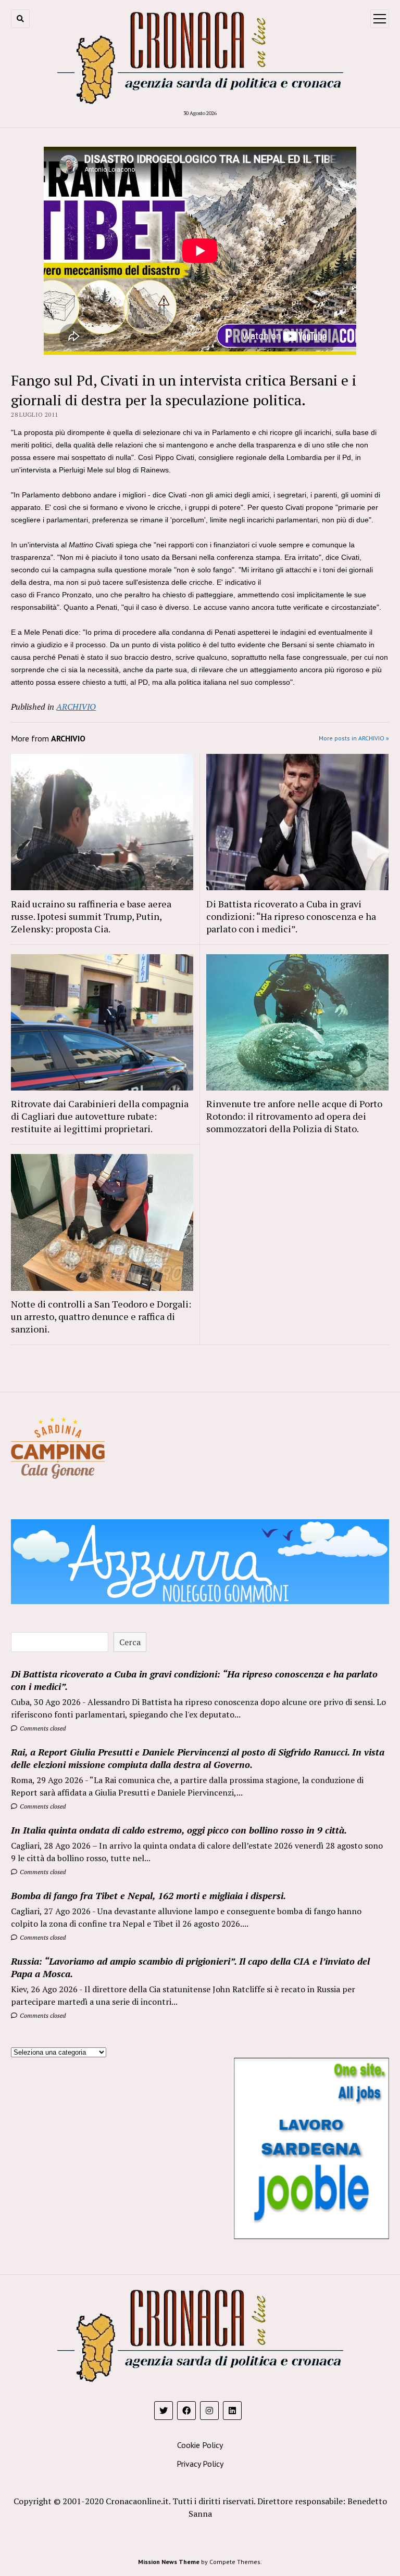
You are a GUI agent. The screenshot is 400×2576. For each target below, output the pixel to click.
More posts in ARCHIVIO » (354, 738)
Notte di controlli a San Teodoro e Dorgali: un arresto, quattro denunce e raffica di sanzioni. (101, 1316)
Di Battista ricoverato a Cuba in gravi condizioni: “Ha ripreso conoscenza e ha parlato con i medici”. (291, 916)
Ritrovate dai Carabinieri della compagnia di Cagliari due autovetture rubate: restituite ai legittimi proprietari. (100, 1116)
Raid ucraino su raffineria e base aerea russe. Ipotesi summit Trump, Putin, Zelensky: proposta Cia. (91, 916)
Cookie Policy (200, 2445)
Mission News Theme (169, 2562)
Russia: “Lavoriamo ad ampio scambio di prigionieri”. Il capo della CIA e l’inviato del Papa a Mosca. (190, 1967)
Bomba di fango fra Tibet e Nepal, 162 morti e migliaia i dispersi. (148, 1895)
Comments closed (42, 1728)
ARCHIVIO (76, 707)
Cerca (130, 1642)
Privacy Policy (200, 2464)
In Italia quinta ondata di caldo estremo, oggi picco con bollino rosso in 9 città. (179, 1830)
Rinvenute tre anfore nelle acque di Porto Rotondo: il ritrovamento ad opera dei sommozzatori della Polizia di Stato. (294, 1116)
